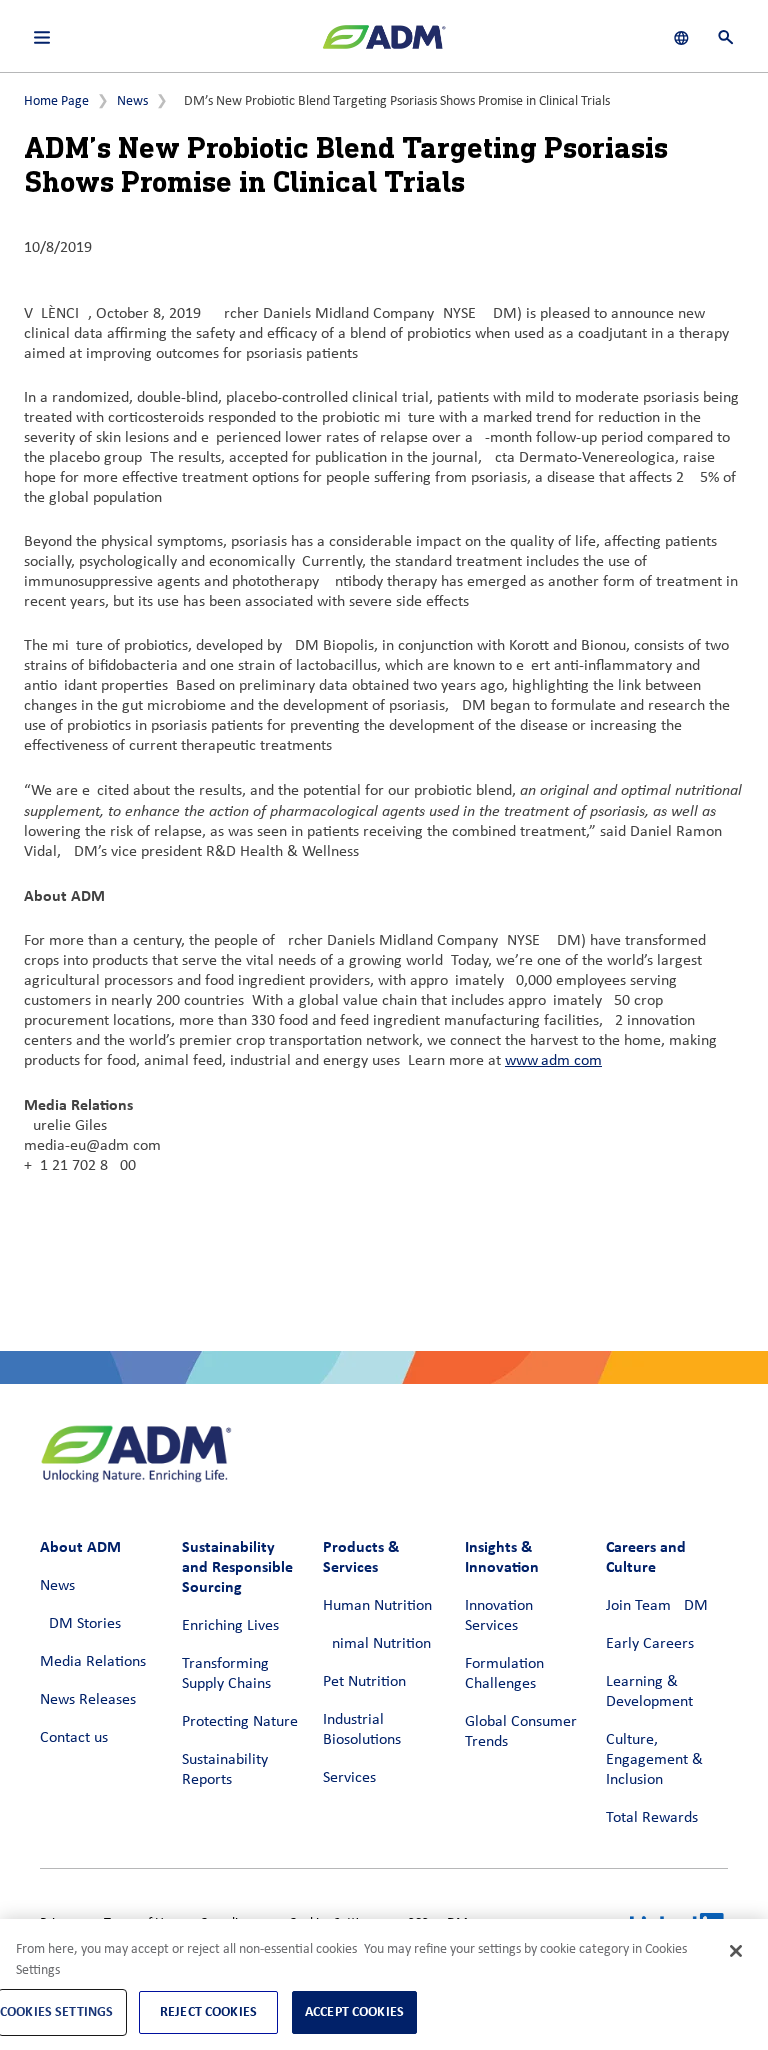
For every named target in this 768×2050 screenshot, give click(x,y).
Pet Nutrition (364, 1682)
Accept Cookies (354, 2011)
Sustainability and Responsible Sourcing (237, 1566)
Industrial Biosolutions (362, 1730)
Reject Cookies (208, 2011)
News (132, 101)
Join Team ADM (657, 1606)
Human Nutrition (377, 1606)
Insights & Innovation (502, 1556)
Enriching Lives (230, 1626)
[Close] (736, 1951)
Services (349, 1778)
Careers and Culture (646, 1556)
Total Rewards (652, 1818)
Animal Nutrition (377, 1644)
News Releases (88, 1700)
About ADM (80, 1546)
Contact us (74, 1738)
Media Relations (93, 1662)
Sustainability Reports (225, 1770)
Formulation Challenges (504, 1674)
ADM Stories (80, 1624)
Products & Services (361, 1556)
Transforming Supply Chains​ (226, 1674)
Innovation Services (499, 1616)
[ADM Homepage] (384, 45)
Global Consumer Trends (521, 1732)
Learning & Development (649, 1692)
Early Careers (650, 1644)
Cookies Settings (56, 2011)
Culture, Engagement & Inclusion (654, 1760)
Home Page (56, 101)
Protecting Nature (240, 1722)
